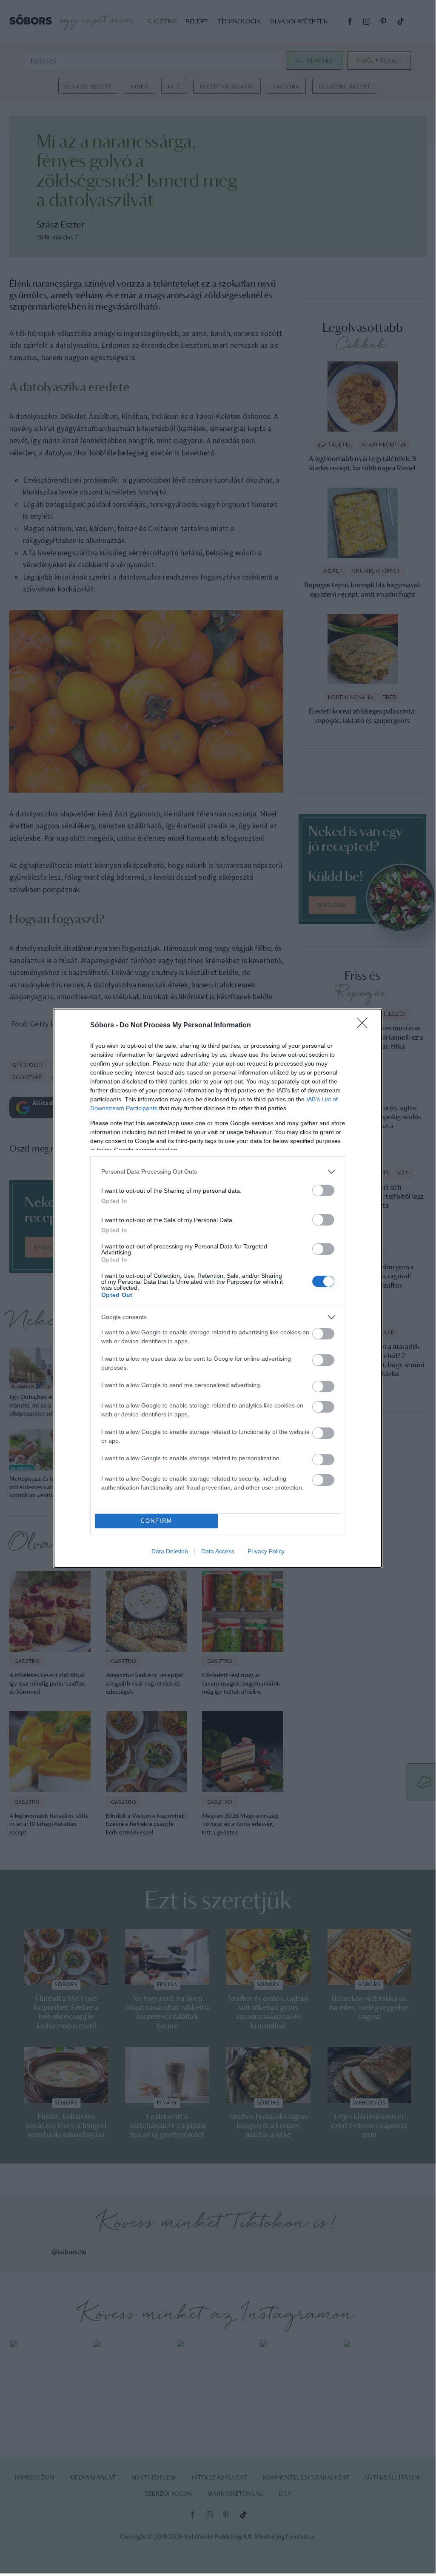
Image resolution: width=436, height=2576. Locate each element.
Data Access (218, 1551)
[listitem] (218, 1172)
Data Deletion (170, 1551)
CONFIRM (157, 1521)
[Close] (365, 1026)
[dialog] (218, 1288)
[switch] (323, 1190)
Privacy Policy (266, 1551)
